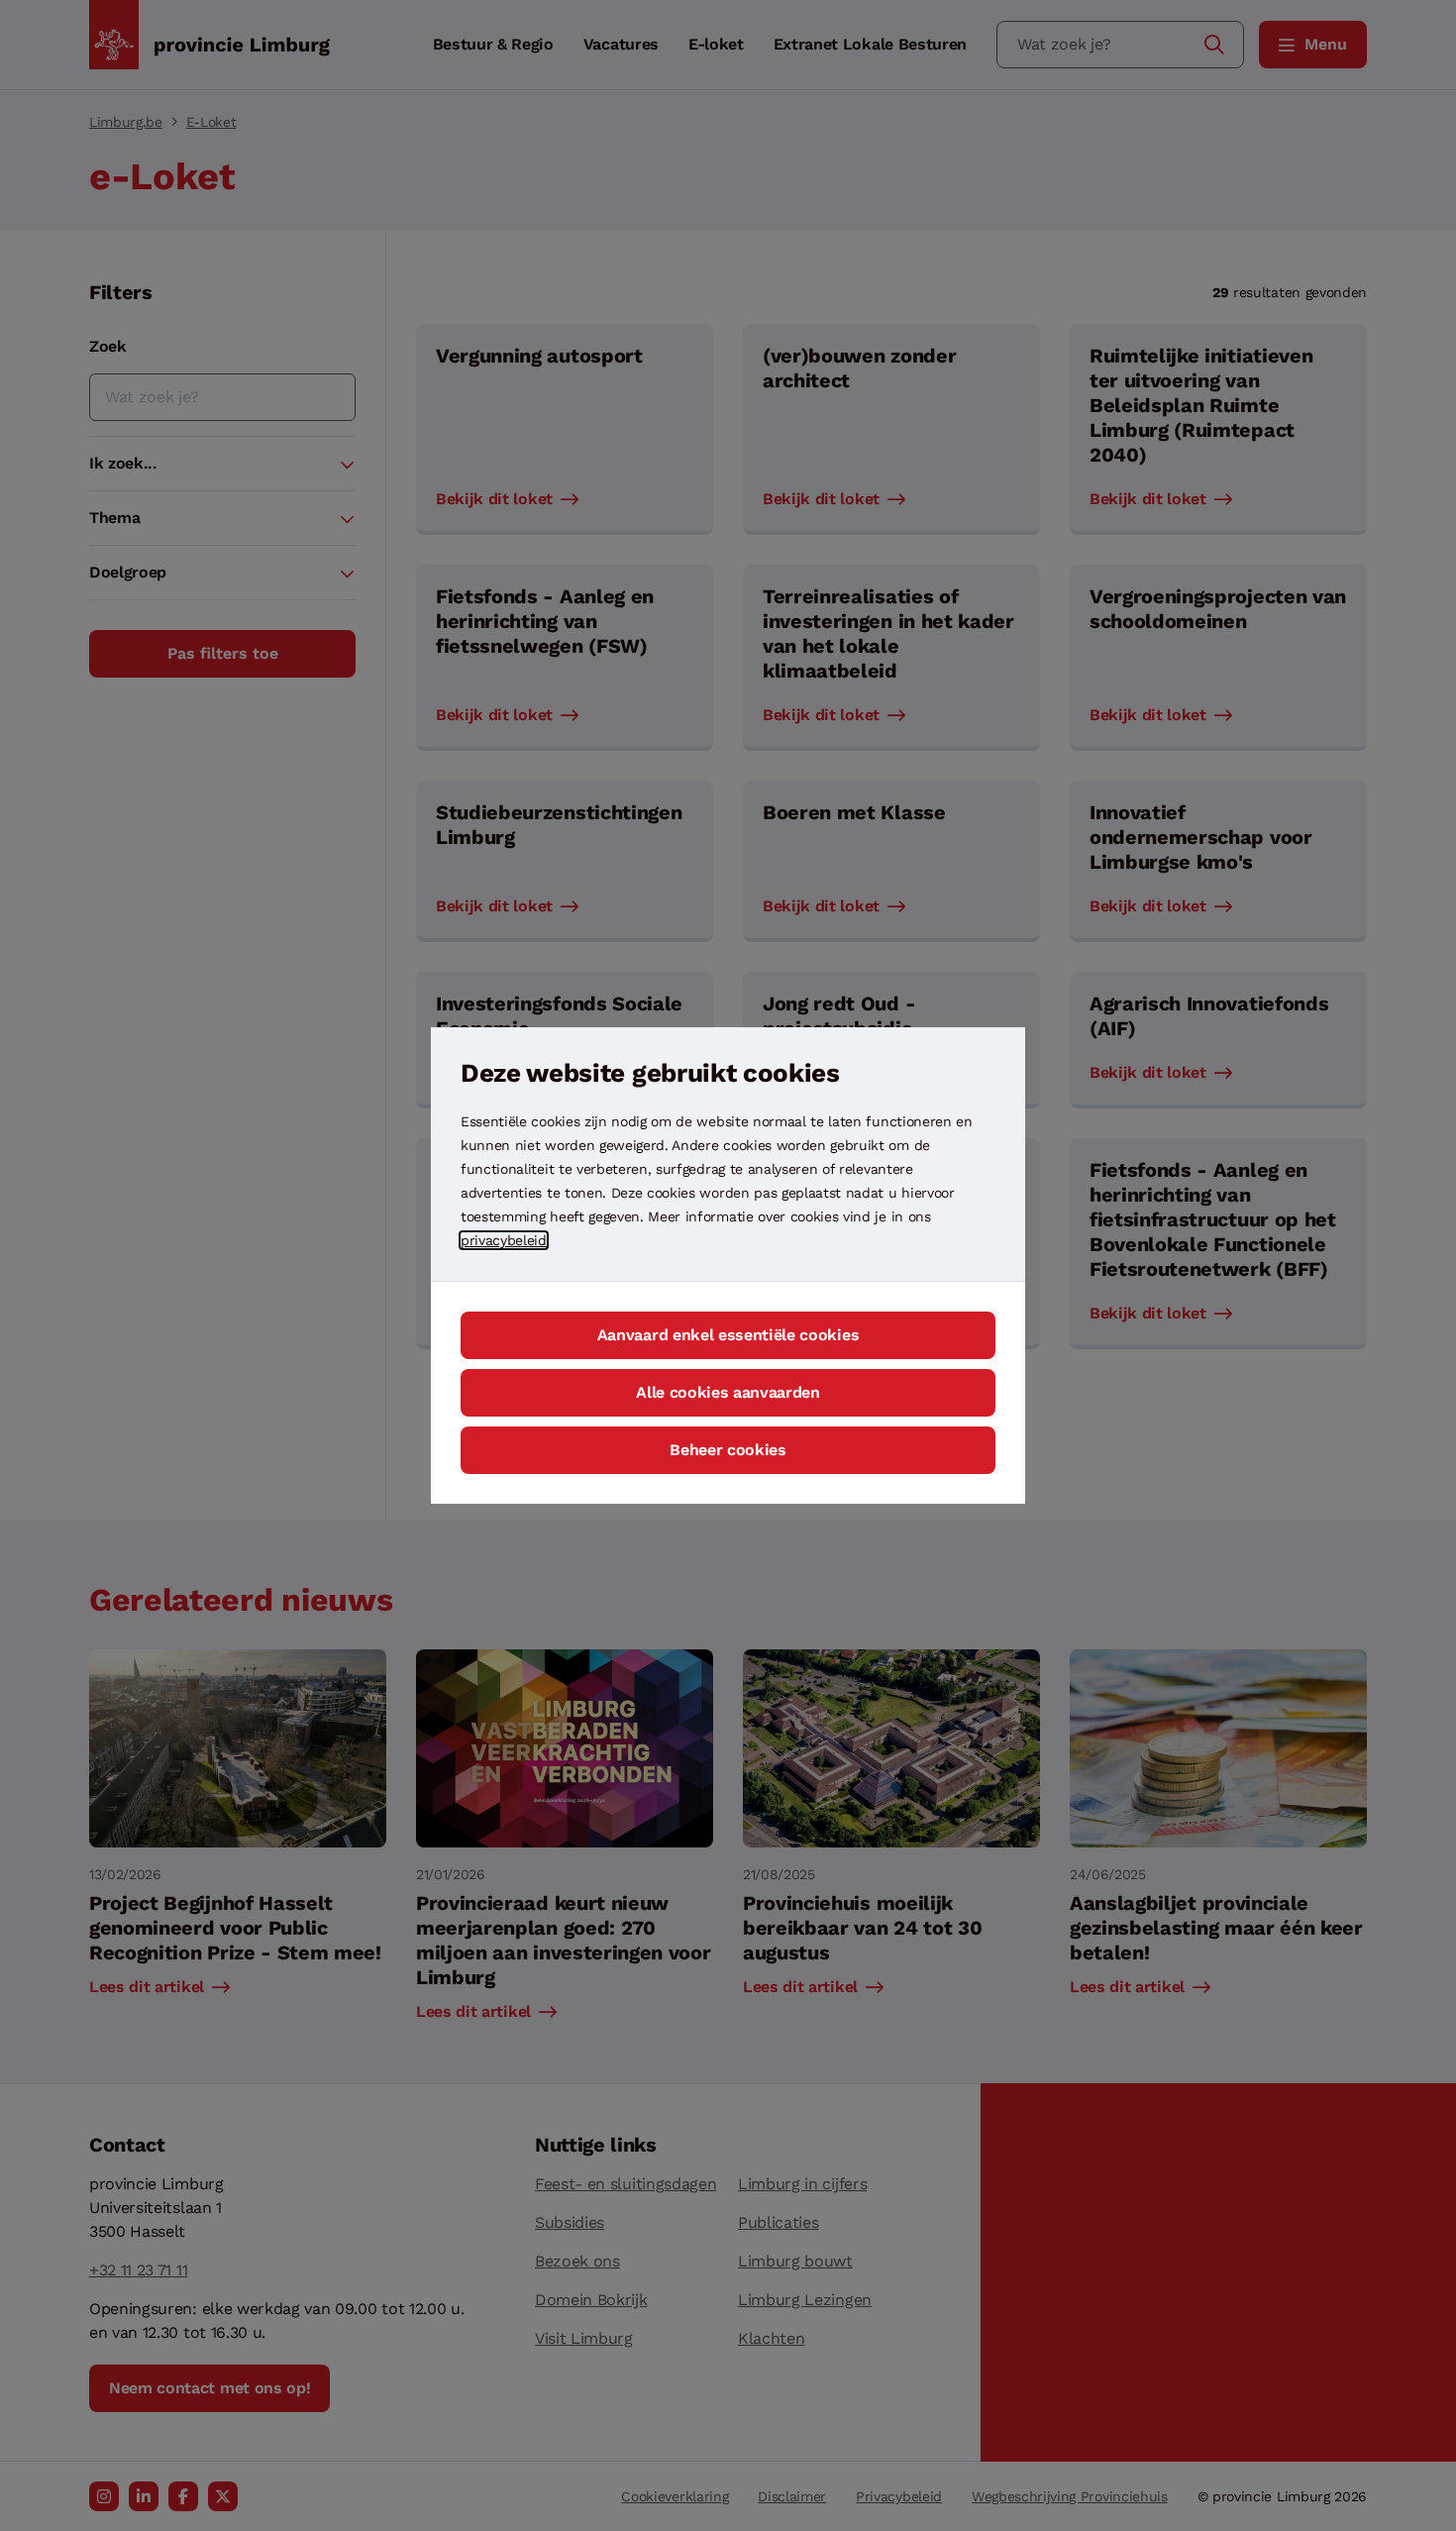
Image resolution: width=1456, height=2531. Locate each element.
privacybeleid (504, 1240)
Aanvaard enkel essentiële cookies (728, 1335)
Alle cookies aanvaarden (728, 1392)
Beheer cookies (728, 1450)
